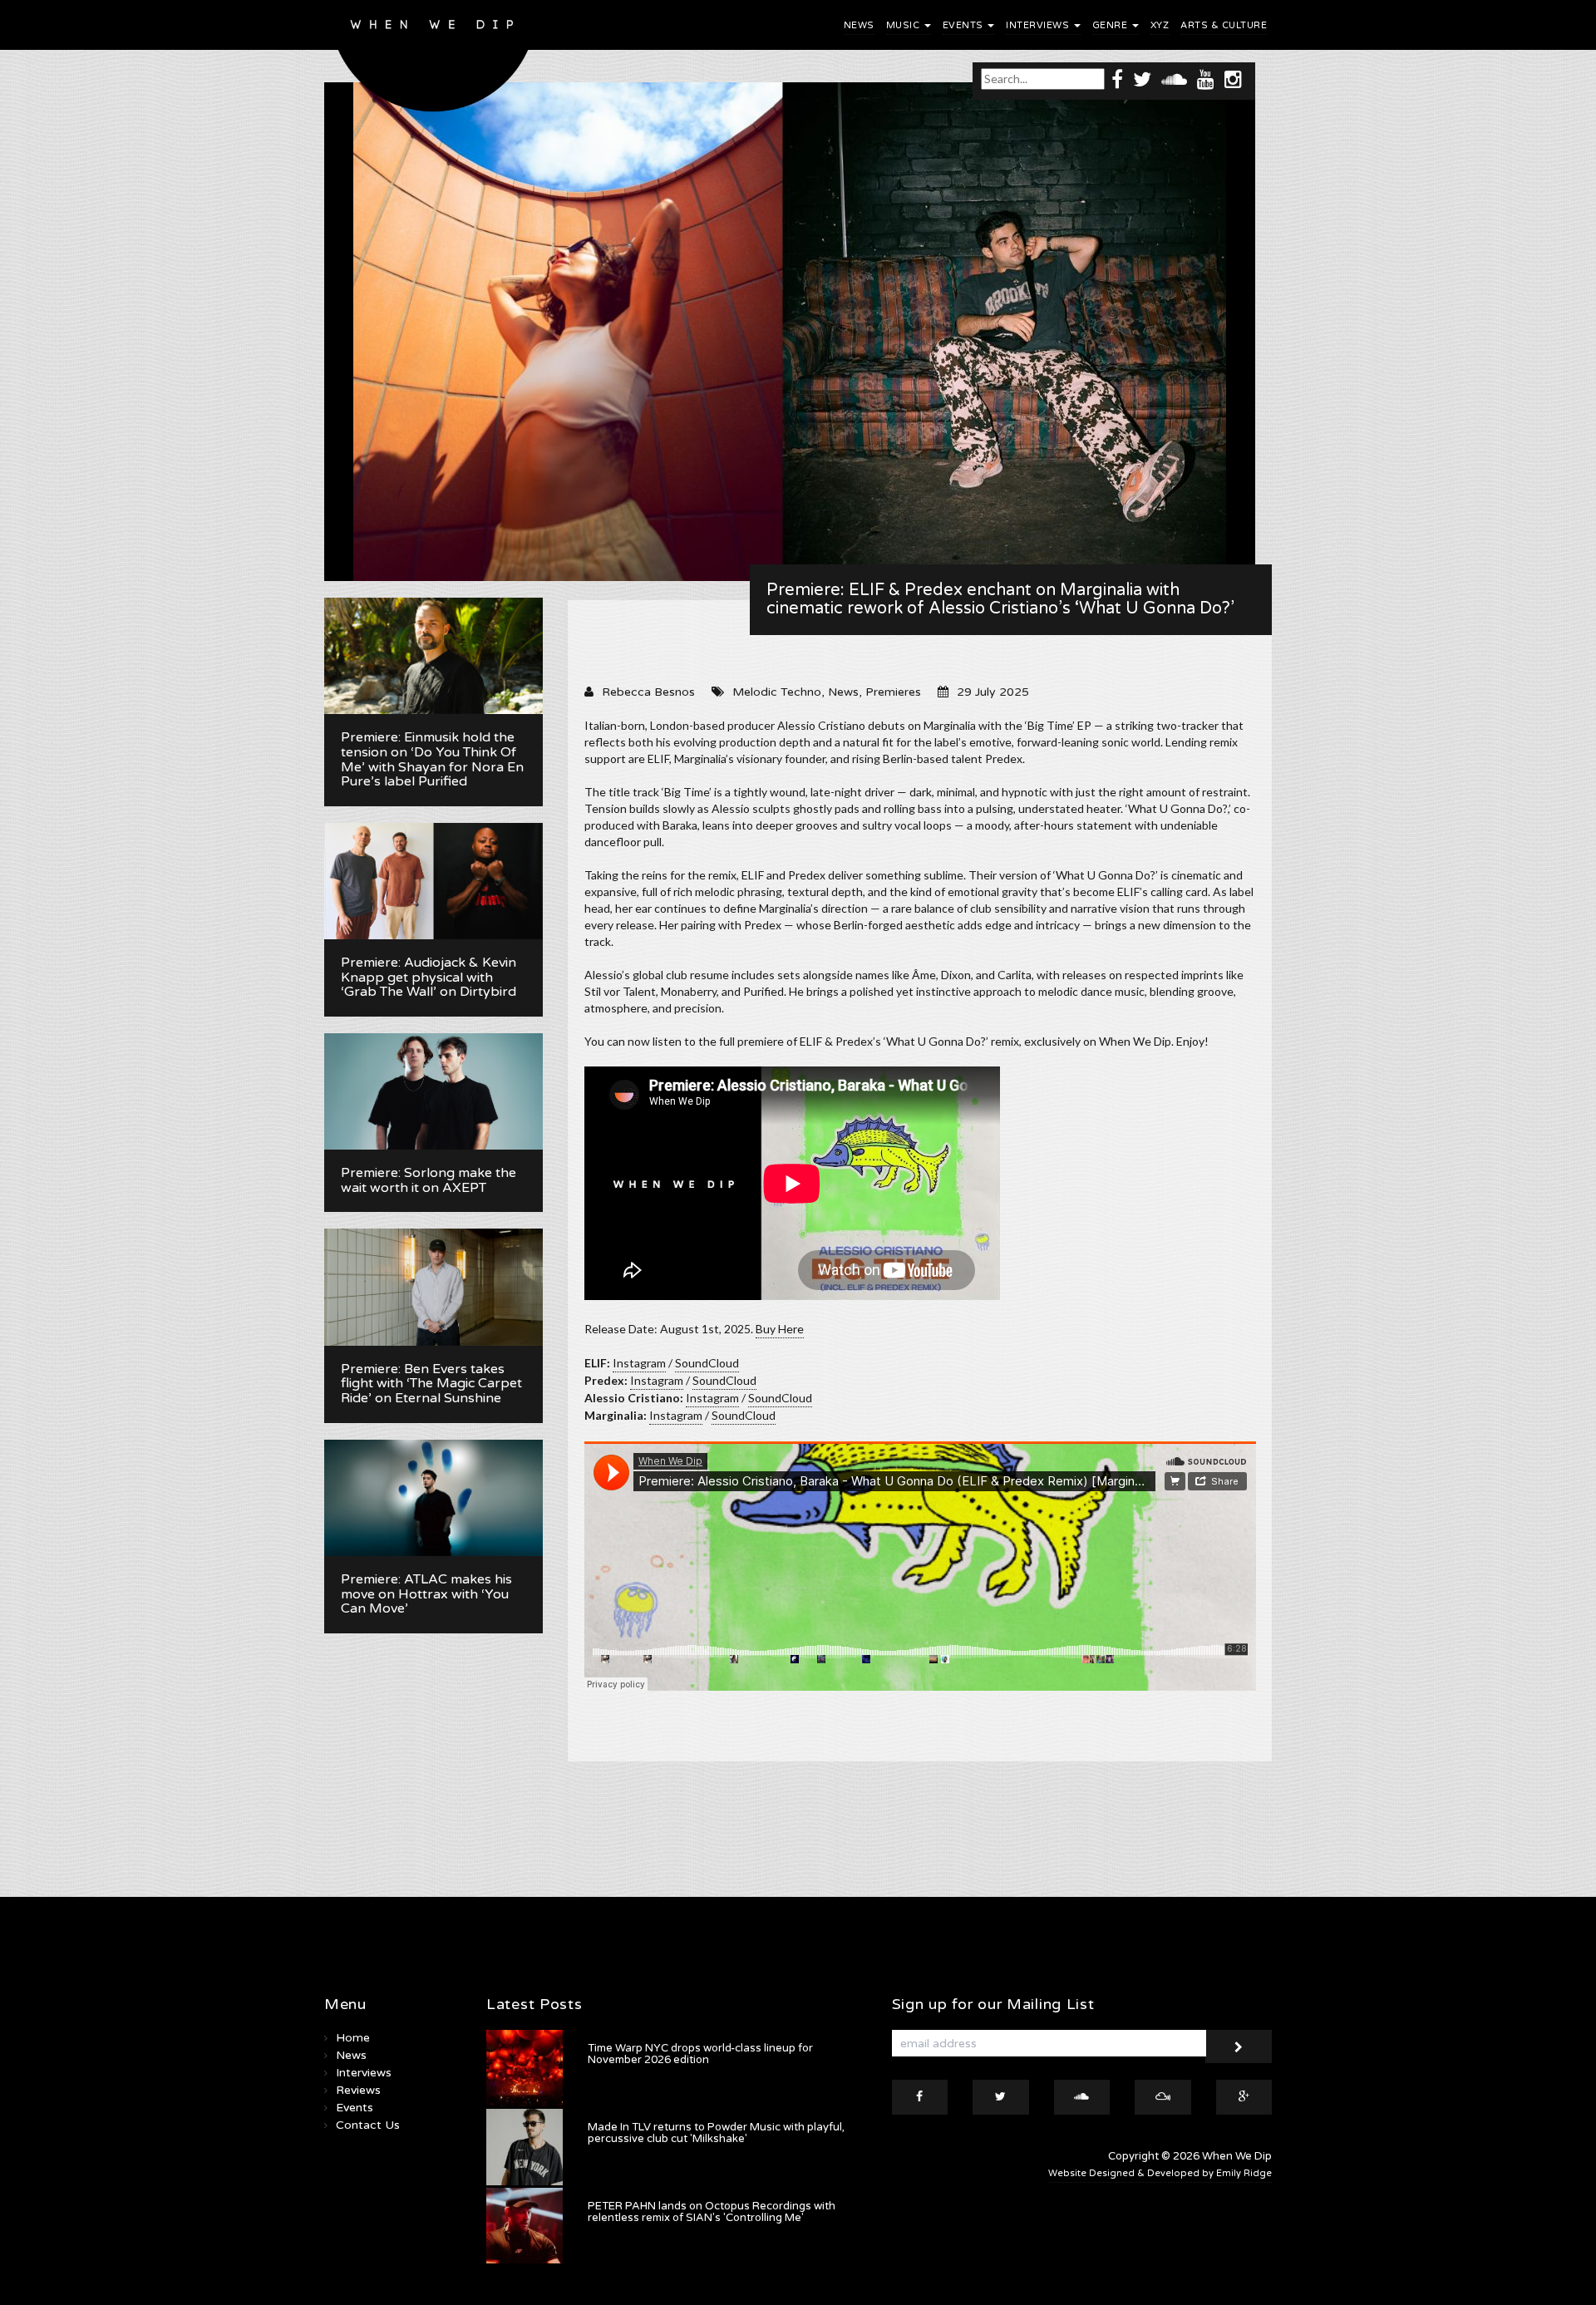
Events (965, 25)
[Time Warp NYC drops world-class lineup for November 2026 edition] (525, 2068)
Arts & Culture (1224, 25)
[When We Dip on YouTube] (1206, 79)
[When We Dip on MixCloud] (1163, 2097)
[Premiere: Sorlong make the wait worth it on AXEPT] (433, 1091)
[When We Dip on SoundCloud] (1174, 79)
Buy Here (780, 1329)
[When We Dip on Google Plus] (1244, 2097)
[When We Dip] (433, 60)
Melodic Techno (777, 692)
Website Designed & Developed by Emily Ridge (1160, 2173)
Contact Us (368, 2125)
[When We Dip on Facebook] (1117, 79)
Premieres (893, 692)
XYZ (1160, 25)
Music (904, 25)
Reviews (358, 2090)
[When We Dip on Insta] (1233, 79)
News (859, 25)
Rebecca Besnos (648, 692)
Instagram (639, 1363)
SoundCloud (707, 1363)
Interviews (1039, 25)
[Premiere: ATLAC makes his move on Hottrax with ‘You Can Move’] (433, 1498)
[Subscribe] (1239, 2046)
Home (353, 2038)
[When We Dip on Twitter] (1142, 79)
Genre (1111, 25)
